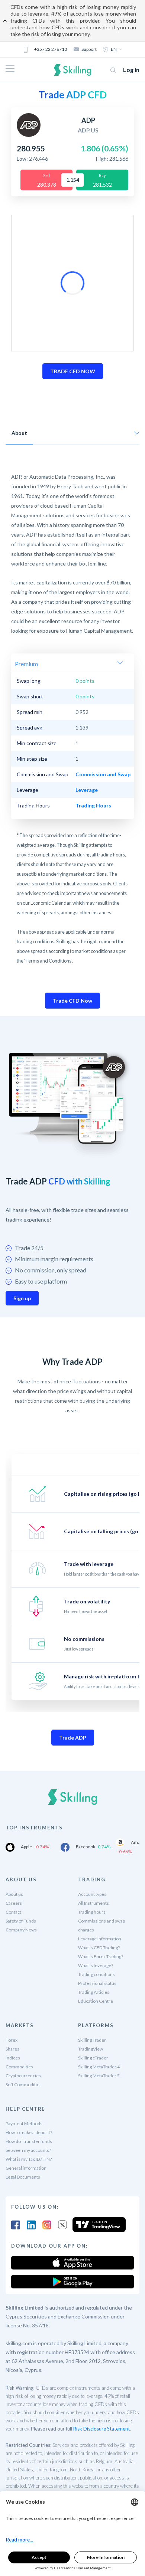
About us (14, 1894)
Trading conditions (96, 1974)
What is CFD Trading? (99, 1948)
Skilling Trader (92, 2040)
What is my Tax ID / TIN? (29, 2159)
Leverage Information (100, 1939)
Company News (21, 1930)
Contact (13, 1912)
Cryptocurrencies (23, 2076)
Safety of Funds (21, 1921)
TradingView (91, 2049)
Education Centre (96, 2001)
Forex (12, 2040)
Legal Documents (23, 2177)
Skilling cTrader (93, 2058)
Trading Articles (94, 1992)
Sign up (22, 1298)
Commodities (19, 2067)
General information (26, 2168)
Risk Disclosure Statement (101, 2429)
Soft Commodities (24, 2085)
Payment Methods (24, 2123)
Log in (131, 70)
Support (89, 49)
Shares (12, 2049)
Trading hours (92, 1912)
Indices (13, 2058)
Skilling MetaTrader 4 (99, 2067)
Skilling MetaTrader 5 (99, 2076)
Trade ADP (73, 1738)
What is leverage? (96, 1965)
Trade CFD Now (72, 1001)
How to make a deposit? (29, 2132)
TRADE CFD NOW (73, 371)
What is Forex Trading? (101, 1956)
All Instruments (94, 1903)
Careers (14, 1903)
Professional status (97, 1983)
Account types (92, 1894)
